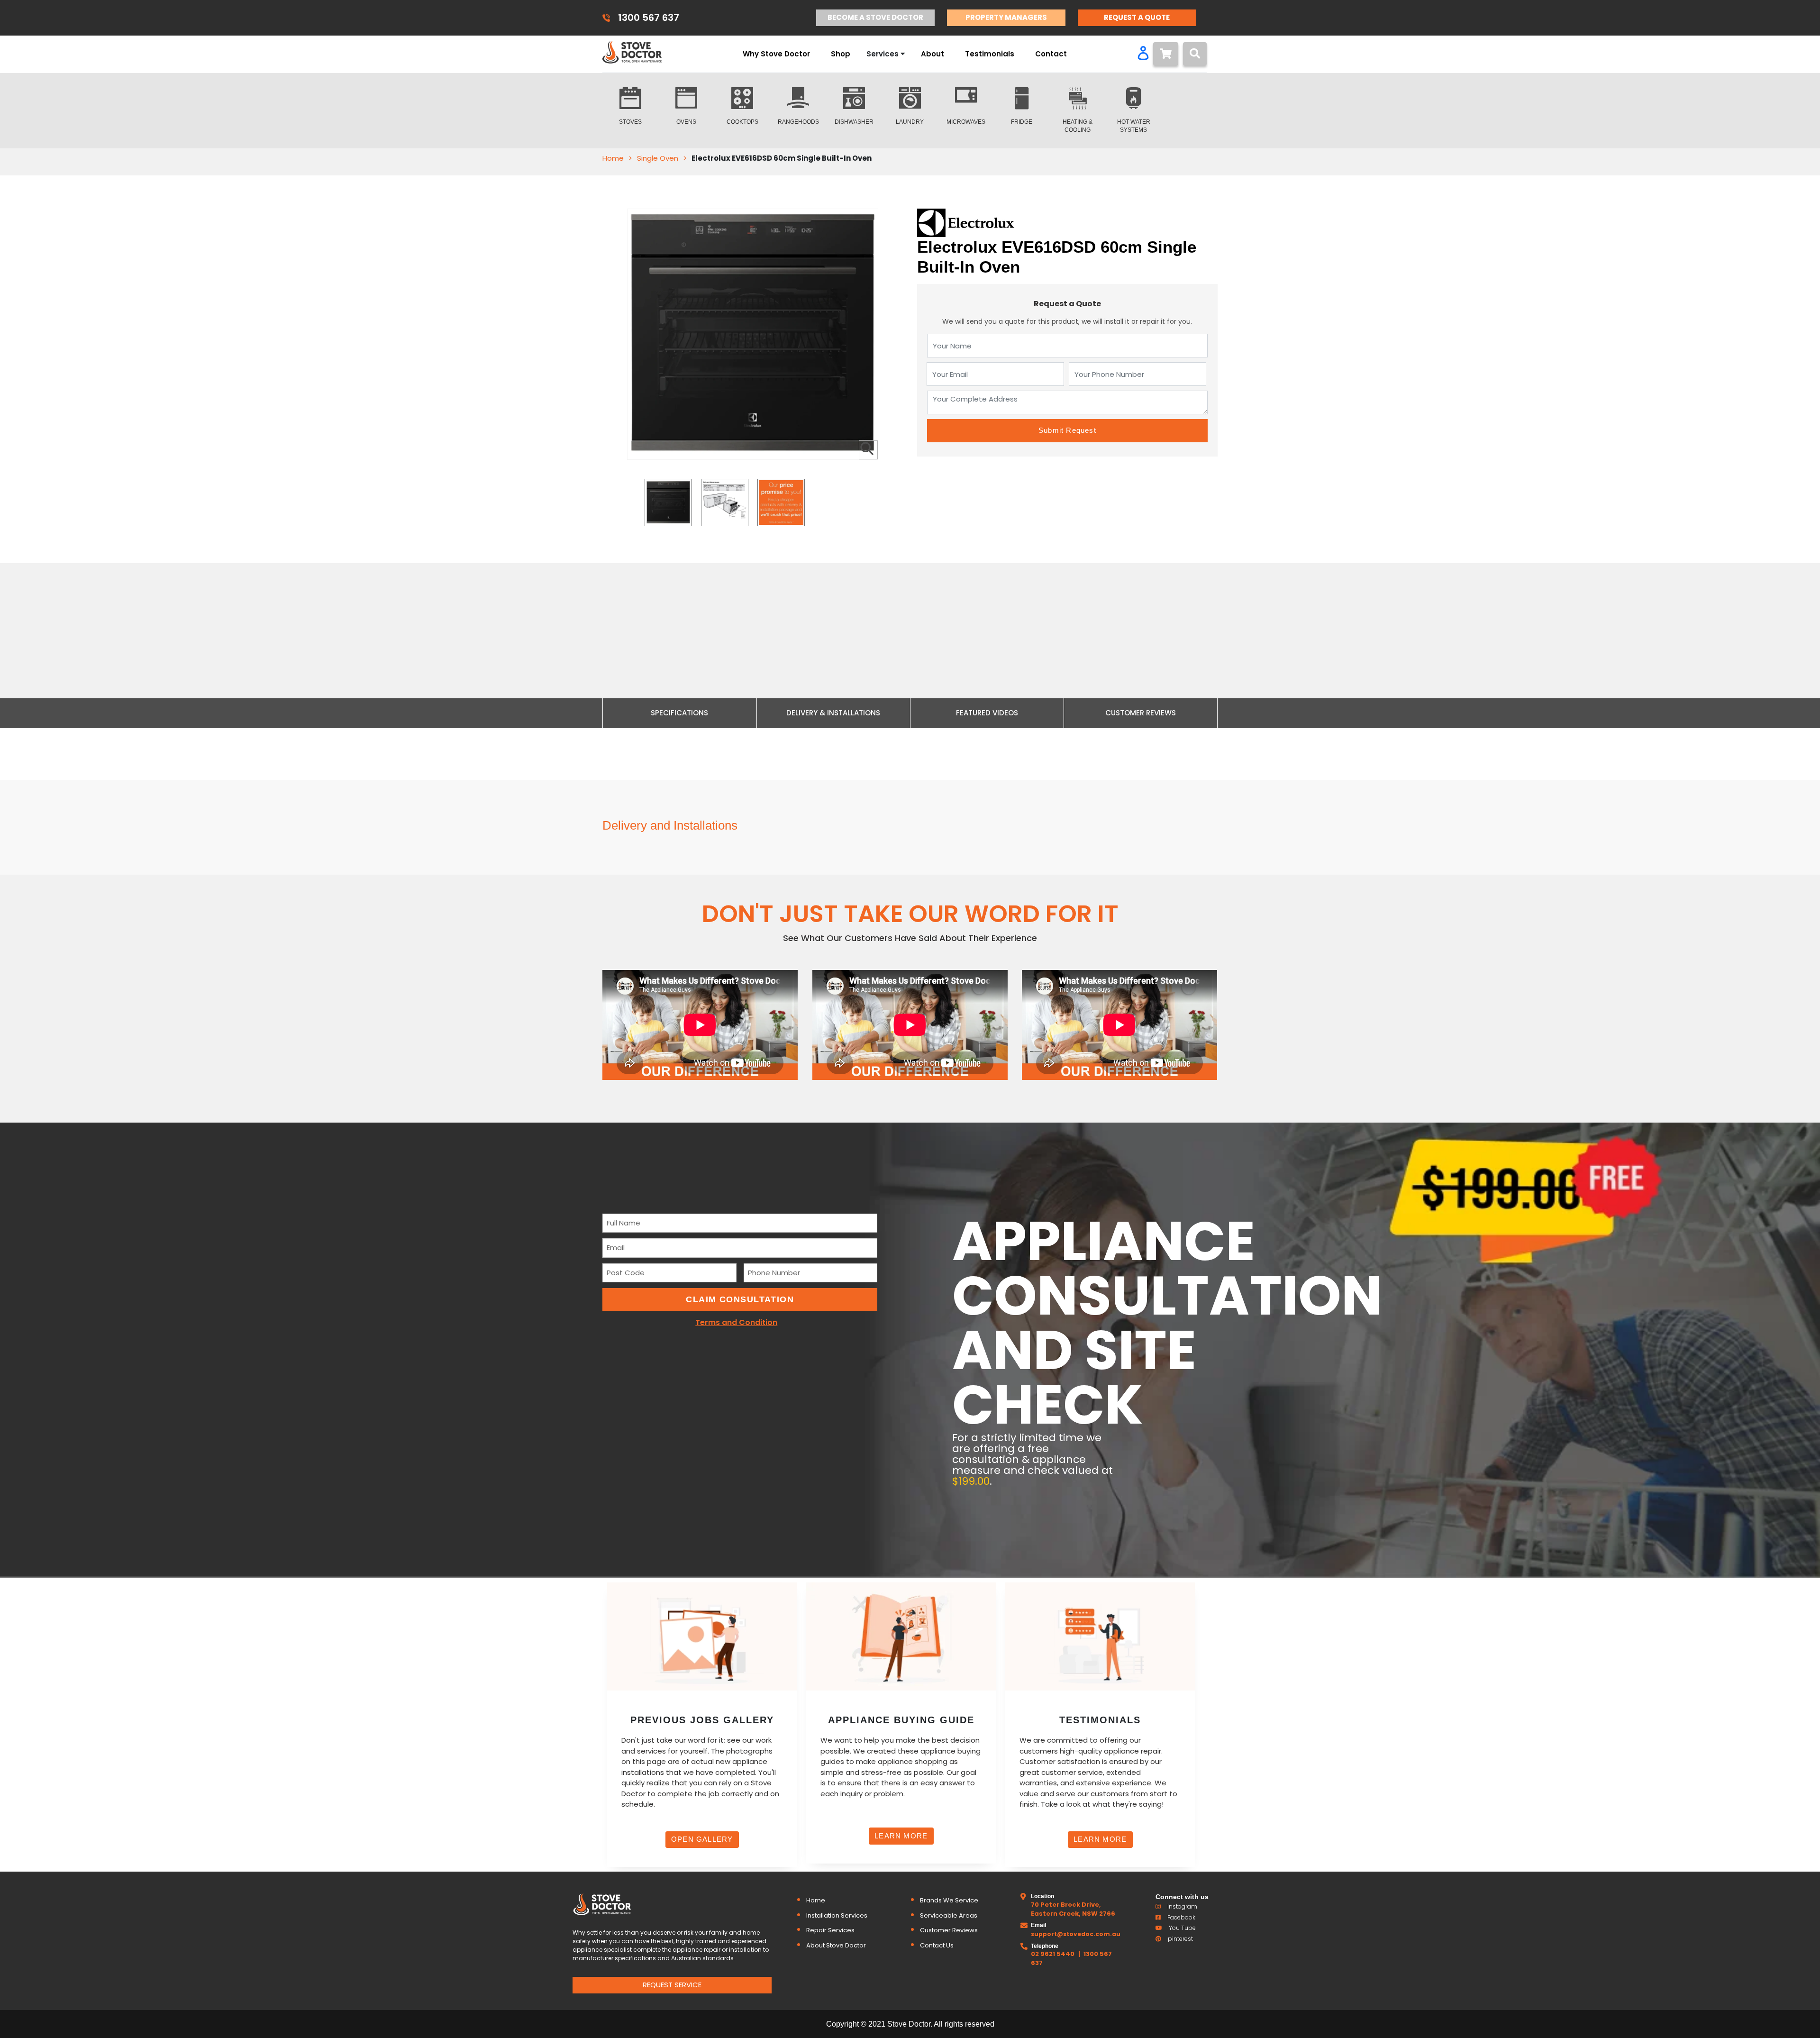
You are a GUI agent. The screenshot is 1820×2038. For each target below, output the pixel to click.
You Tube (1182, 1928)
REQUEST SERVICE (672, 1985)
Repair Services (830, 1930)
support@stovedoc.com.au (1076, 1934)
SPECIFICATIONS (679, 713)
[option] (668, 503)
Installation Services (837, 1915)
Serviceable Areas (949, 1915)
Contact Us (937, 1945)
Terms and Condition (736, 1322)
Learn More (901, 1836)
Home (613, 158)
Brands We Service (949, 1900)
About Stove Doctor (836, 1945)
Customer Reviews (949, 1930)
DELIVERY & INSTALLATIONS (833, 713)
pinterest (1180, 1939)
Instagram (1182, 1906)
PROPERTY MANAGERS (1006, 17)
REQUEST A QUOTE (1137, 17)
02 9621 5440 (1053, 1954)
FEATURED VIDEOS (987, 713)
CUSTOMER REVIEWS (1141, 713)
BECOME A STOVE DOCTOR (875, 17)
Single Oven (658, 158)
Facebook (1181, 1917)
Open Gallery (702, 1839)
